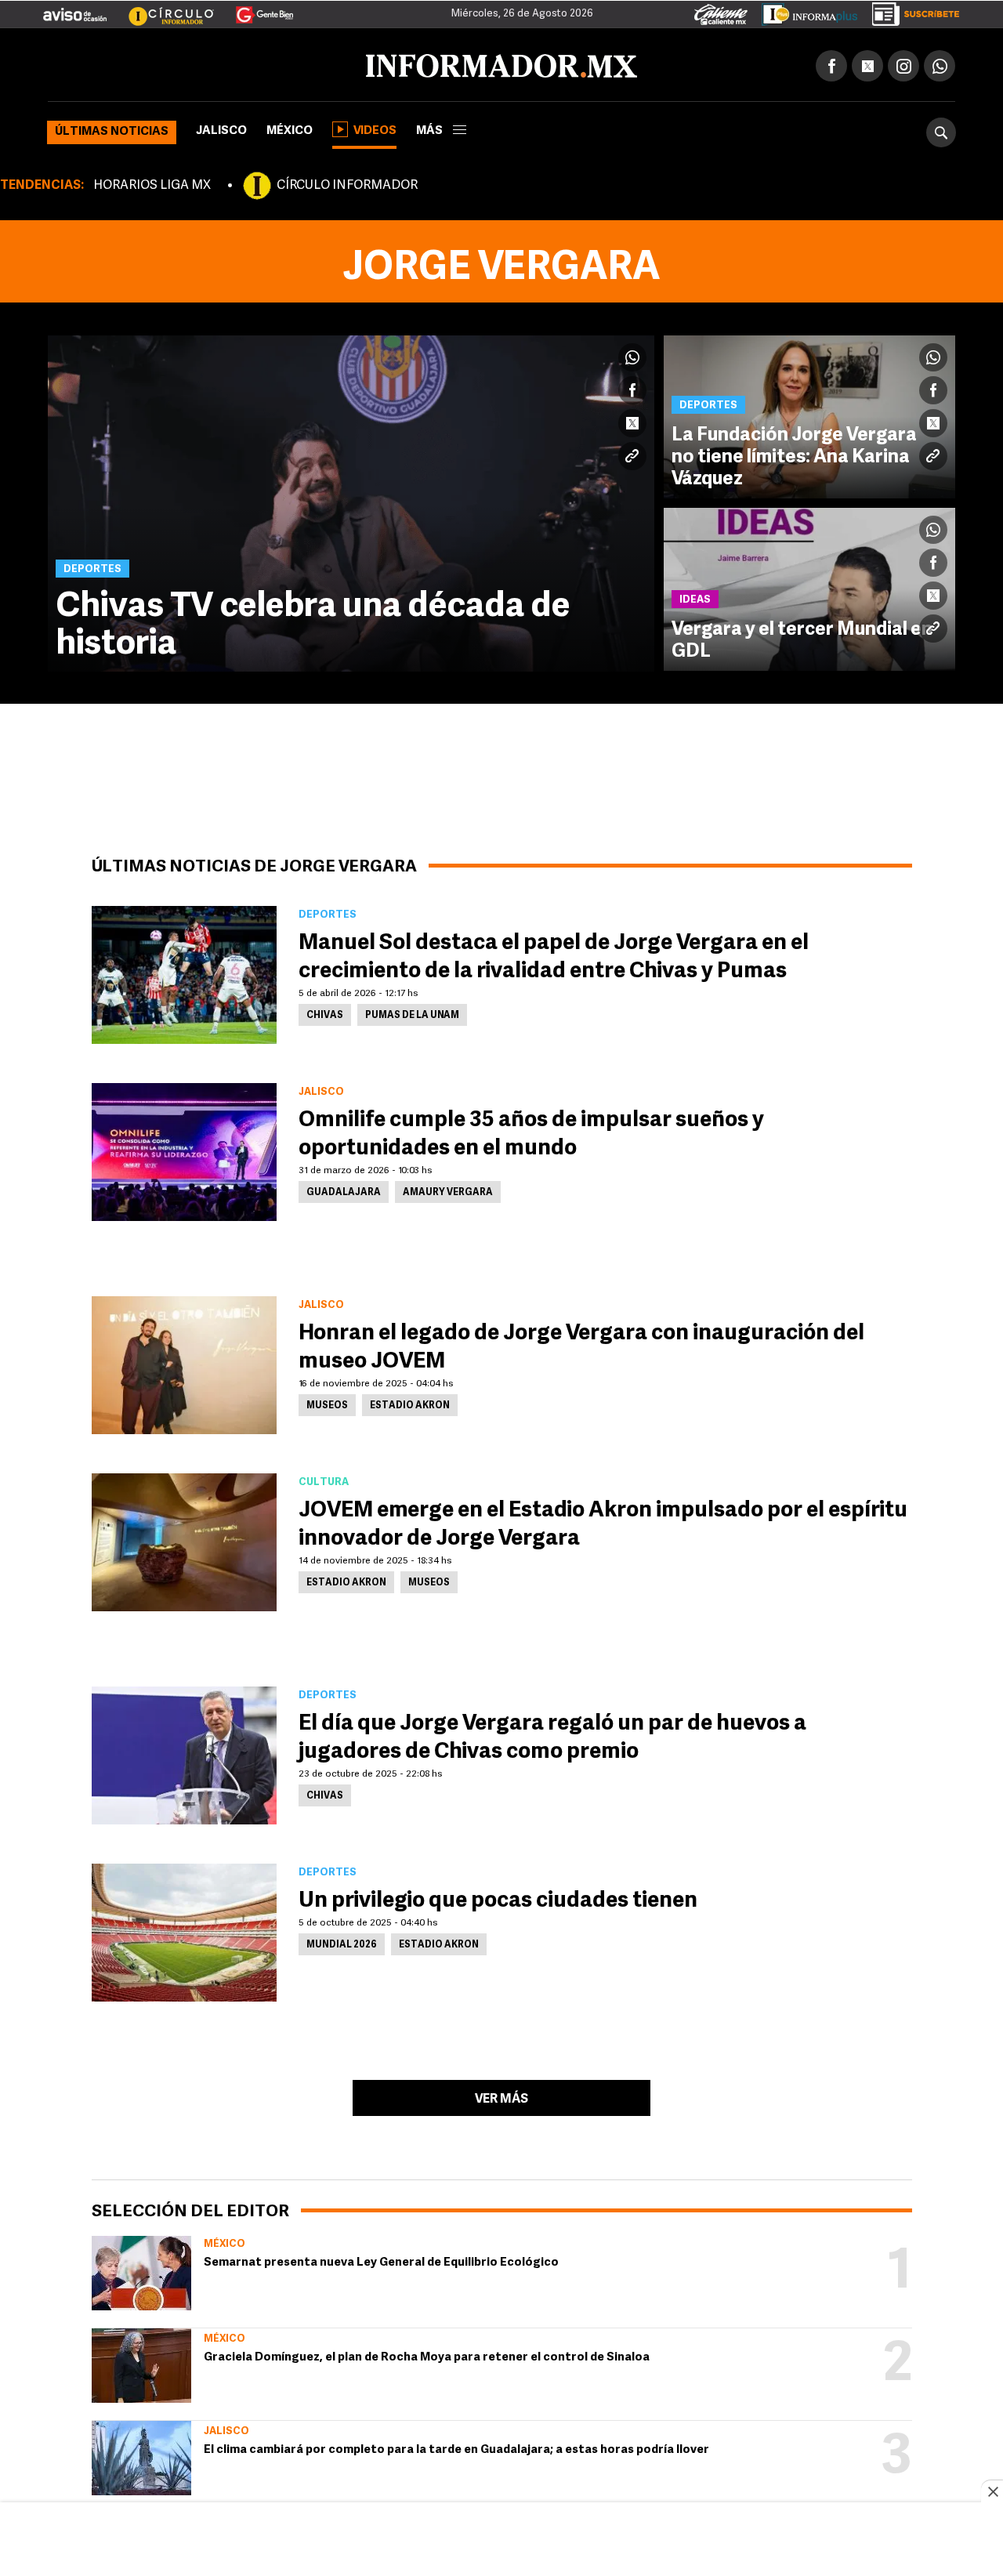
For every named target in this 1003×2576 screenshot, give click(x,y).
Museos (327, 1403)
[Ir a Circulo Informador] (161, 9)
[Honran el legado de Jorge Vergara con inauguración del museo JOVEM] (184, 1362)
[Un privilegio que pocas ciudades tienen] (184, 1929)
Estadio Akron (410, 1403)
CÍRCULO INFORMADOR (347, 183)
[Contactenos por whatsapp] (940, 63)
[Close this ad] (992, 2491)
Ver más (501, 2096)
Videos (375, 128)
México (290, 128)
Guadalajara (344, 1190)
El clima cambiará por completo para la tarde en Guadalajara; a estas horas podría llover (456, 2447)
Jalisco (221, 128)
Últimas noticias (112, 129)
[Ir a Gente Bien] (255, 9)
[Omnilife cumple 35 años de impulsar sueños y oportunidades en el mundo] (184, 1149)
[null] (141, 2270)
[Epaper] (804, 11)
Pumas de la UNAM (412, 1013)
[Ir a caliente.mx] (721, 11)
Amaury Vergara (448, 1190)
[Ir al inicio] (233, 63)
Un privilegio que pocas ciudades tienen (498, 1898)
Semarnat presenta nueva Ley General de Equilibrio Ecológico (381, 2260)
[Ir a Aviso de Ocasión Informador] (75, 9)
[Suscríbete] (910, 11)
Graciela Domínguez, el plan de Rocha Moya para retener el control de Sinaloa (427, 2355)
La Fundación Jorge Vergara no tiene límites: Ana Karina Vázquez (794, 455)
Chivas (325, 1013)
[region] (501, 2541)
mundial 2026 (342, 1942)
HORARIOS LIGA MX (152, 183)
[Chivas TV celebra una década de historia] (351, 500)
